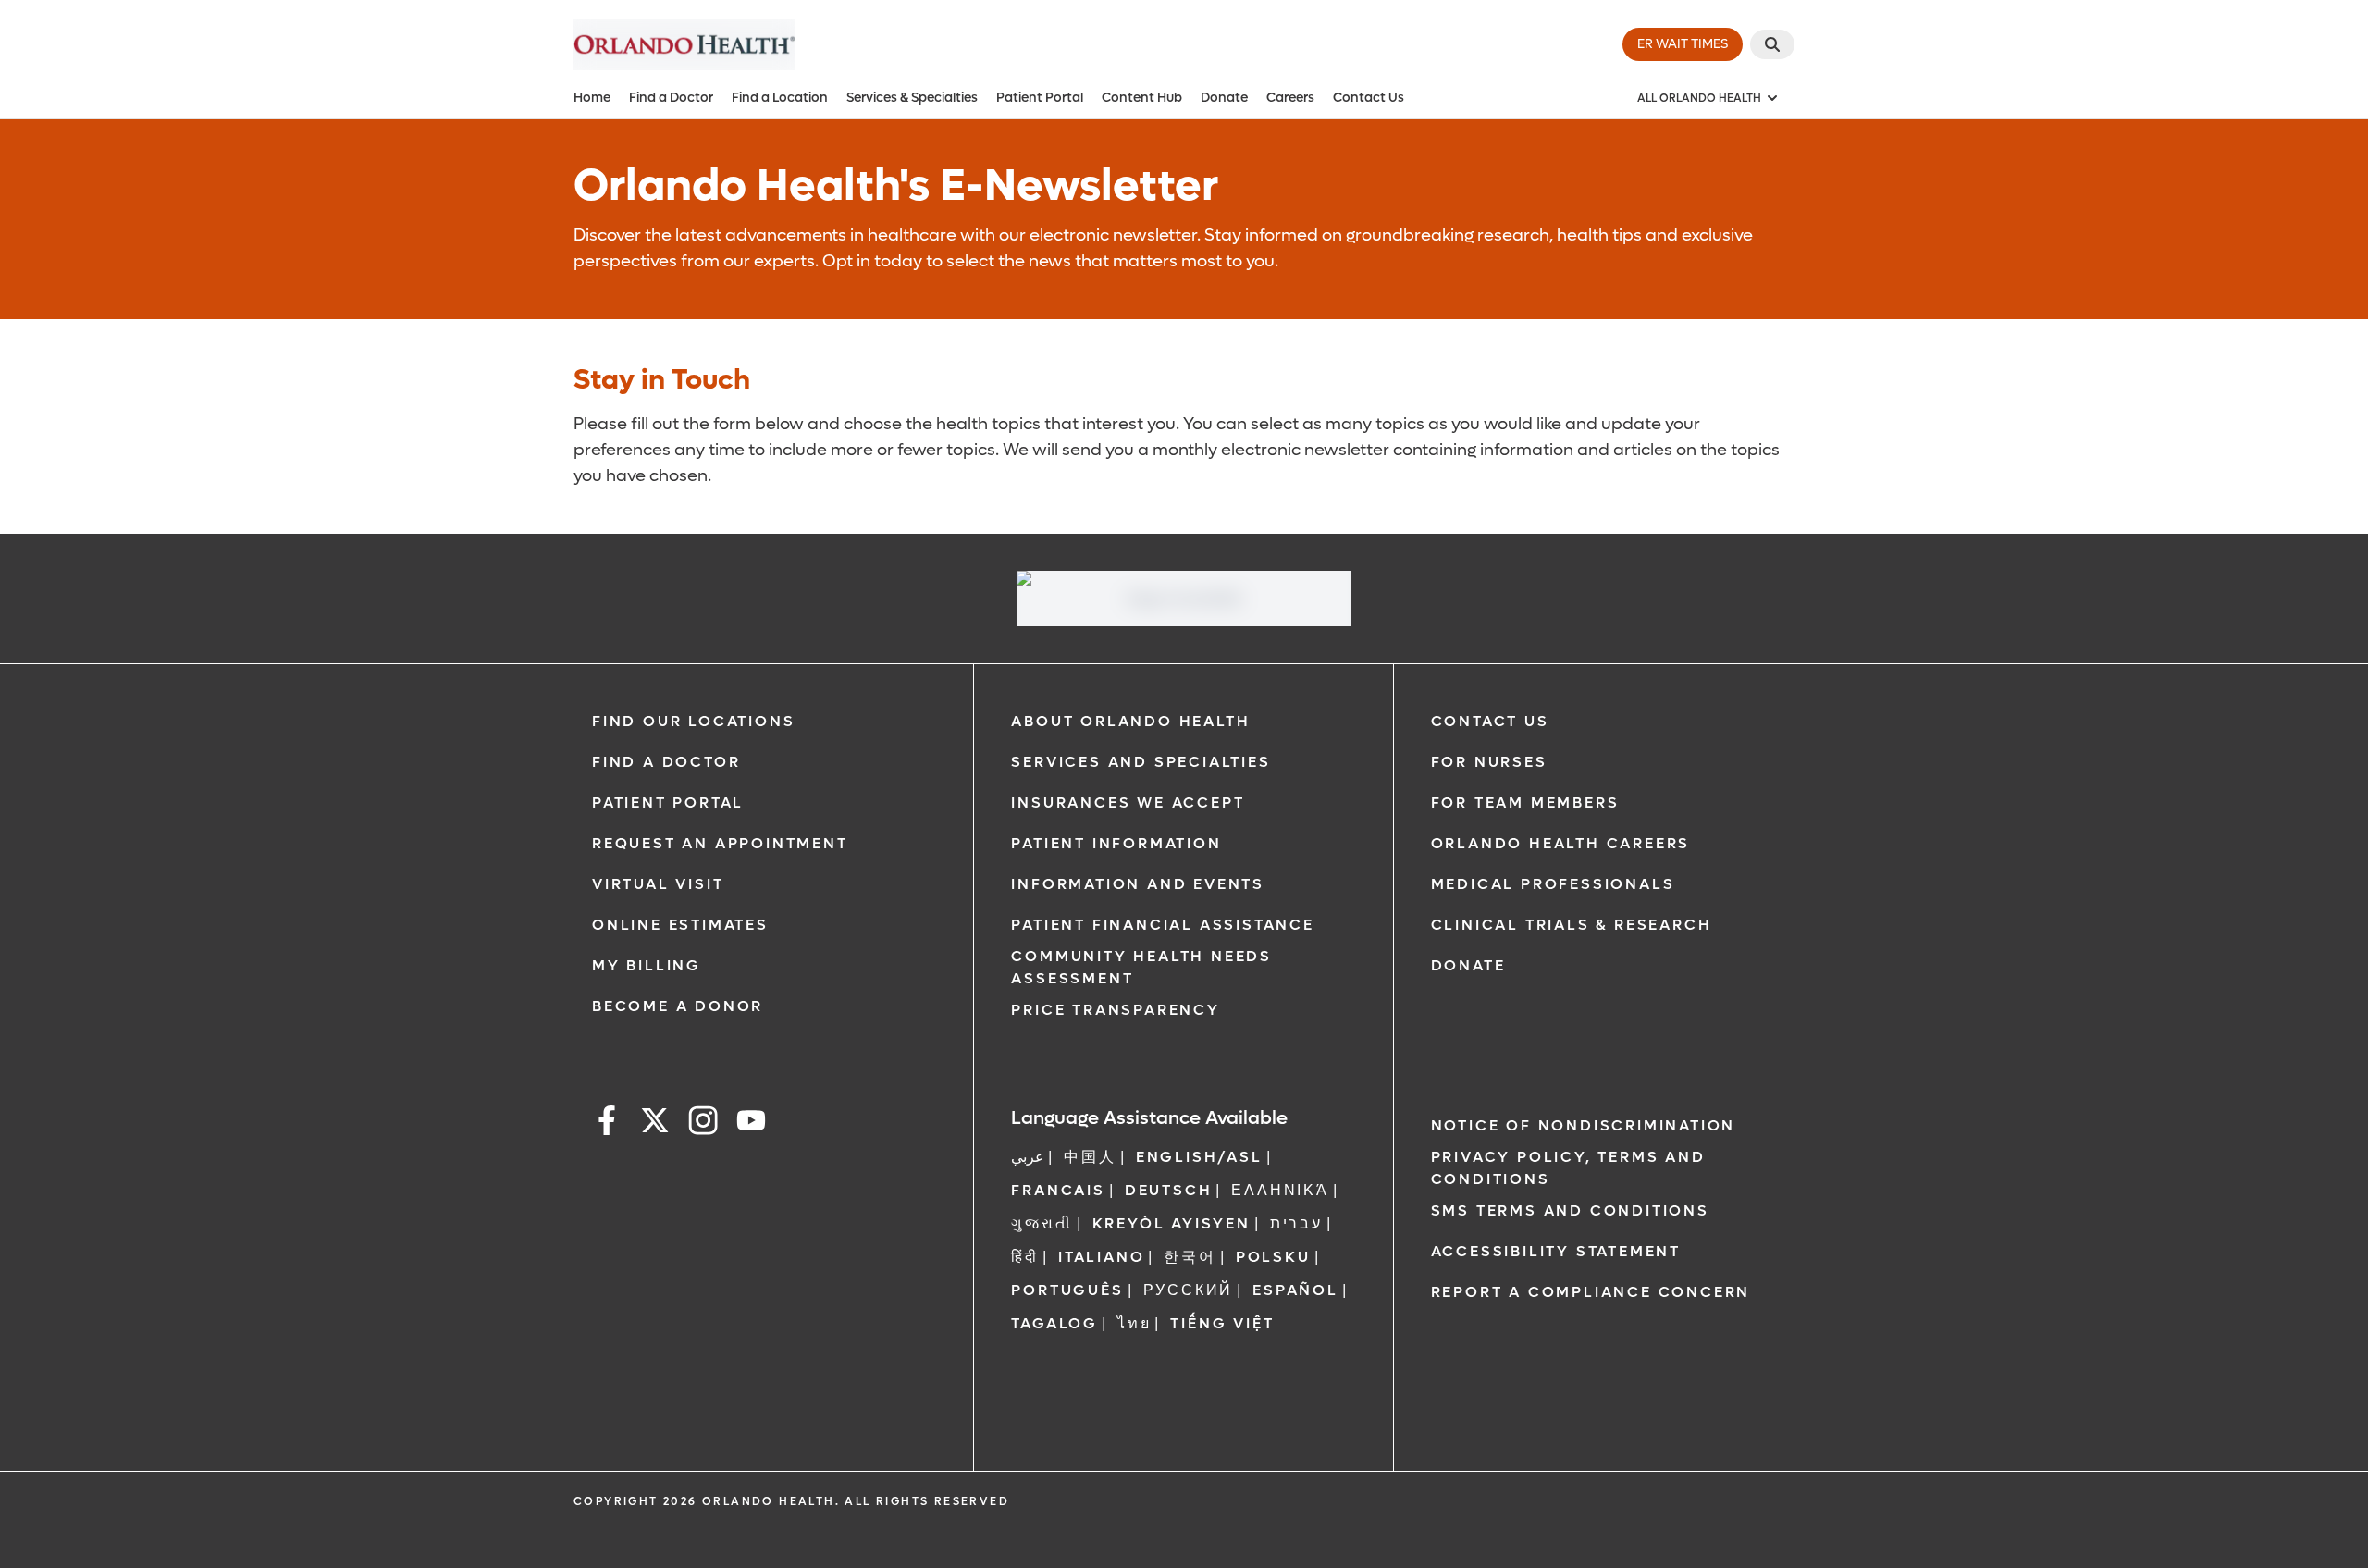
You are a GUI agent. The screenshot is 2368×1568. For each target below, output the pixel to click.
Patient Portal (1040, 98)
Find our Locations (693, 721)
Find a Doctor (671, 98)
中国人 (1090, 1157)
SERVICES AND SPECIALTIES (1141, 762)
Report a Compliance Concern (1591, 1292)
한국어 (1190, 1257)
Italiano (1101, 1257)
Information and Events (1138, 884)
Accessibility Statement (1556, 1251)
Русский (1189, 1290)
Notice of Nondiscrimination (1584, 1125)
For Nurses (1489, 762)
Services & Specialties (912, 98)
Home (592, 98)
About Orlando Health (1130, 721)
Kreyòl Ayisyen (1172, 1223)
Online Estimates (680, 925)
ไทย (1134, 1323)
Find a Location (780, 98)
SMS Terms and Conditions (1570, 1210)
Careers (1290, 98)
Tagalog (1054, 1323)
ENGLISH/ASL (1199, 1157)
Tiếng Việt (1222, 1323)
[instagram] (703, 1124)
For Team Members (1525, 803)
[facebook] (607, 1124)
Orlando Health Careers (1561, 843)
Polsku (1273, 1257)
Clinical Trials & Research (1572, 925)
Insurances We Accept (1128, 803)
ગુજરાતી (1042, 1223)
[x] (655, 1124)
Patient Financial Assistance (1162, 925)
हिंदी (1025, 1257)
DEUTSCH (1169, 1190)
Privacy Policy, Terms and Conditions (1568, 1168)
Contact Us (1369, 98)
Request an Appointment (720, 843)
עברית (1296, 1223)
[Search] (1772, 44)
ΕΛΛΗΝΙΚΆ (1280, 1190)
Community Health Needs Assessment (1141, 967)
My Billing (647, 965)
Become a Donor (678, 1006)
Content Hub (1142, 98)
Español (1295, 1290)
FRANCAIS (1058, 1190)
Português (1067, 1290)
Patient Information (1116, 843)
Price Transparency (1115, 1010)
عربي (1028, 1157)
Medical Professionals (1553, 884)
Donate (1224, 98)
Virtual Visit (658, 884)
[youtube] (751, 1124)
